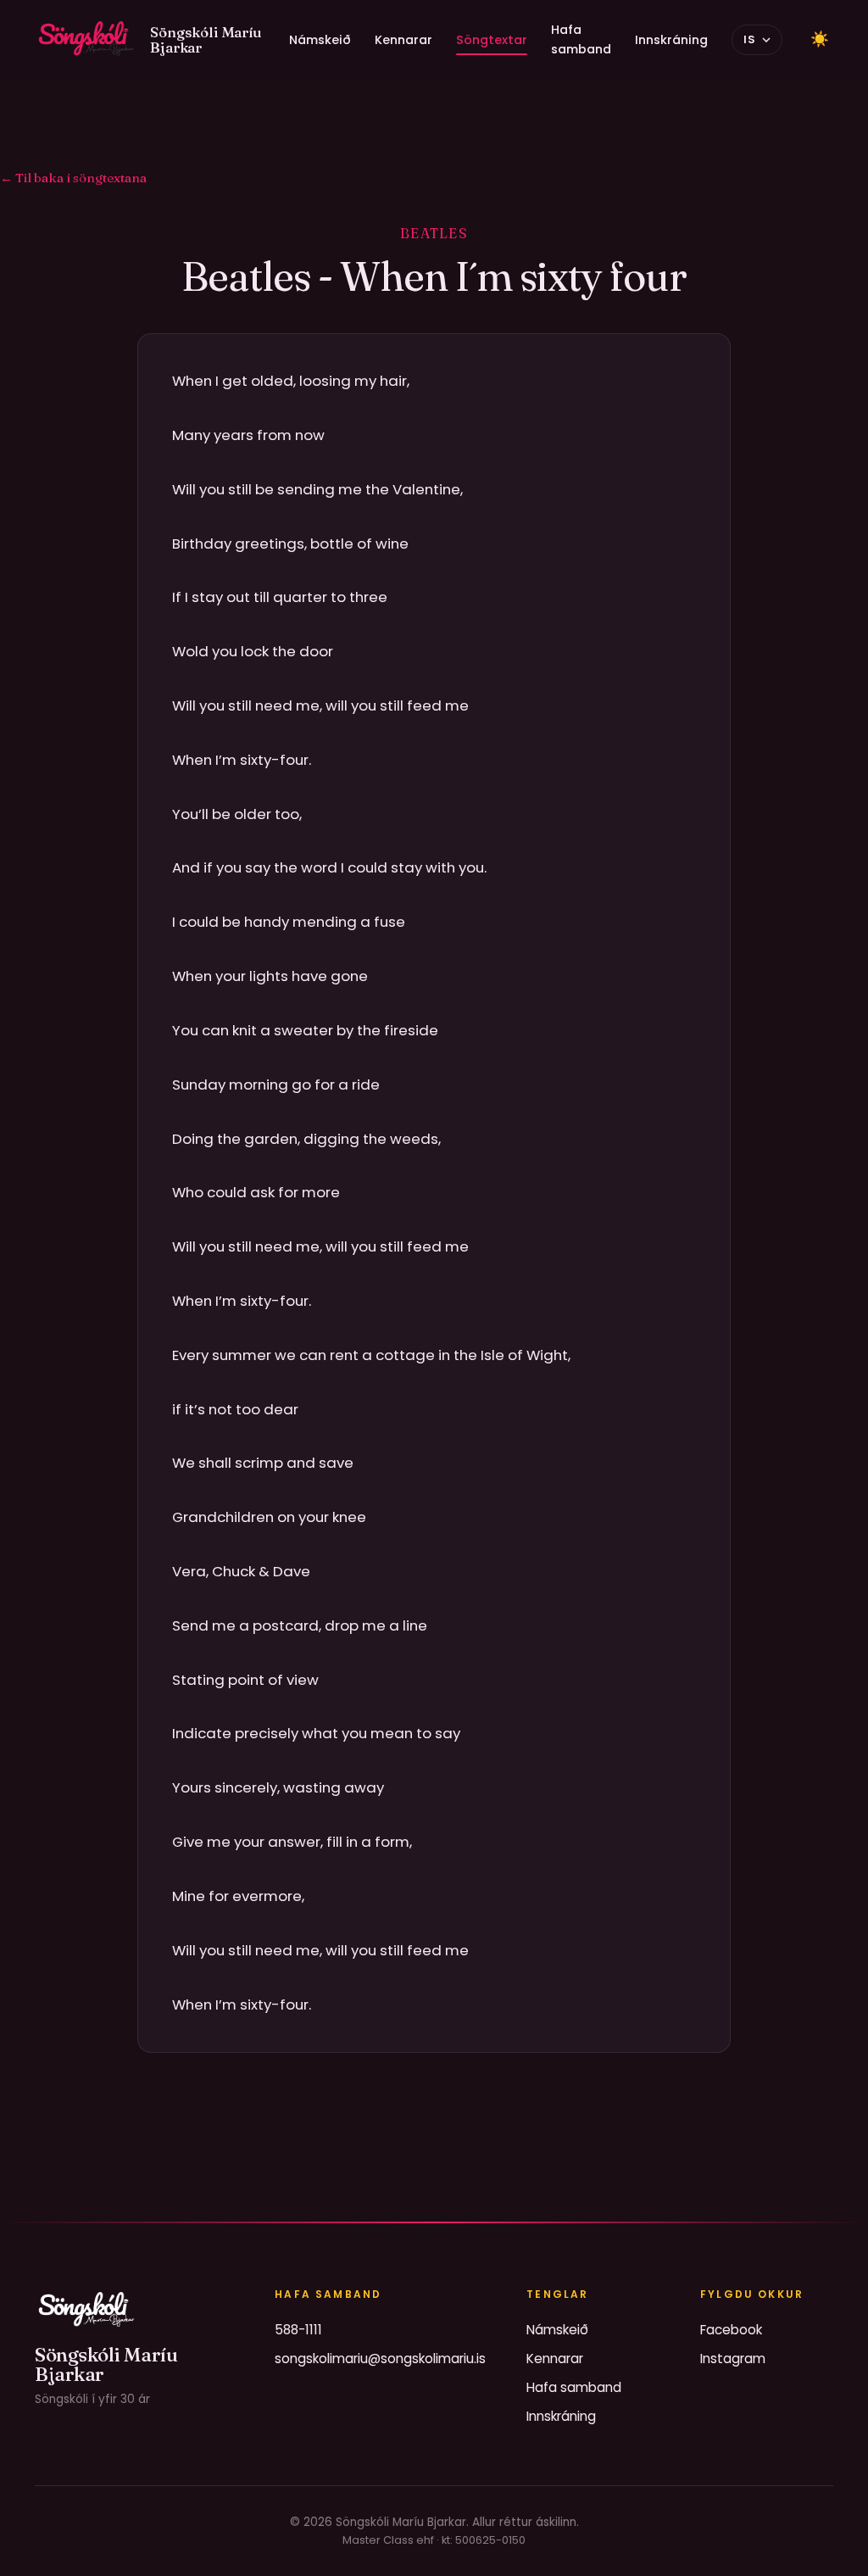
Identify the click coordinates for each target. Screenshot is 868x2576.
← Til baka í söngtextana (73, 178)
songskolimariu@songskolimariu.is (380, 2359)
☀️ (820, 39)
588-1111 (298, 2330)
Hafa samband (581, 39)
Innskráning (671, 40)
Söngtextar (492, 40)
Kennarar (403, 40)
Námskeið (320, 40)
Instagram (733, 2359)
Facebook (731, 2330)
